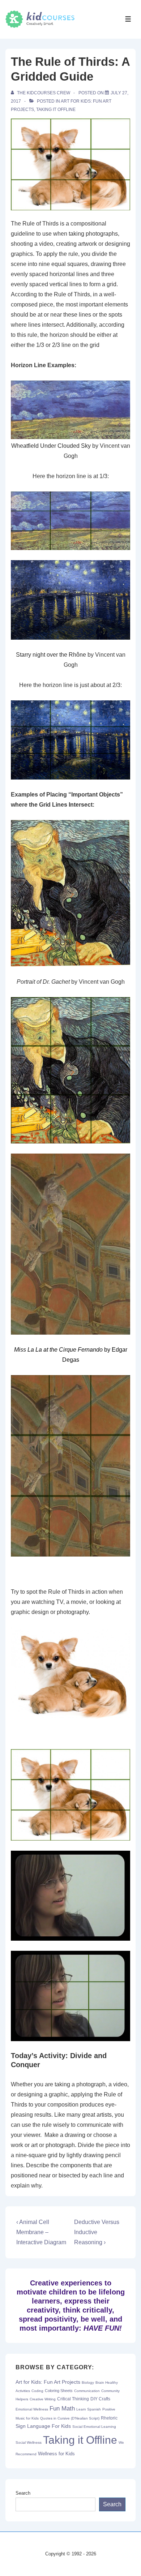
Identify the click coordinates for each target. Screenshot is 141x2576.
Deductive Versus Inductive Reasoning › (97, 2232)
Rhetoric (109, 2418)
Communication (87, 2391)
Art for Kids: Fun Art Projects (48, 2382)
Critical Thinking (73, 2399)
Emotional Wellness (32, 2409)
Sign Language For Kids (43, 2426)
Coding (37, 2391)
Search (23, 2493)
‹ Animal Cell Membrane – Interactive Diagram (41, 2232)
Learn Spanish (89, 2409)
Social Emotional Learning (94, 2427)
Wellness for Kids (56, 2454)
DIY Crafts (100, 2399)
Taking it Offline (56, 110)
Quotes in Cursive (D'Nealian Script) (70, 2418)
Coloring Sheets (59, 2391)
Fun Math (62, 2408)
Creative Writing (43, 2399)
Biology (88, 2382)
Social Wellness (29, 2442)
